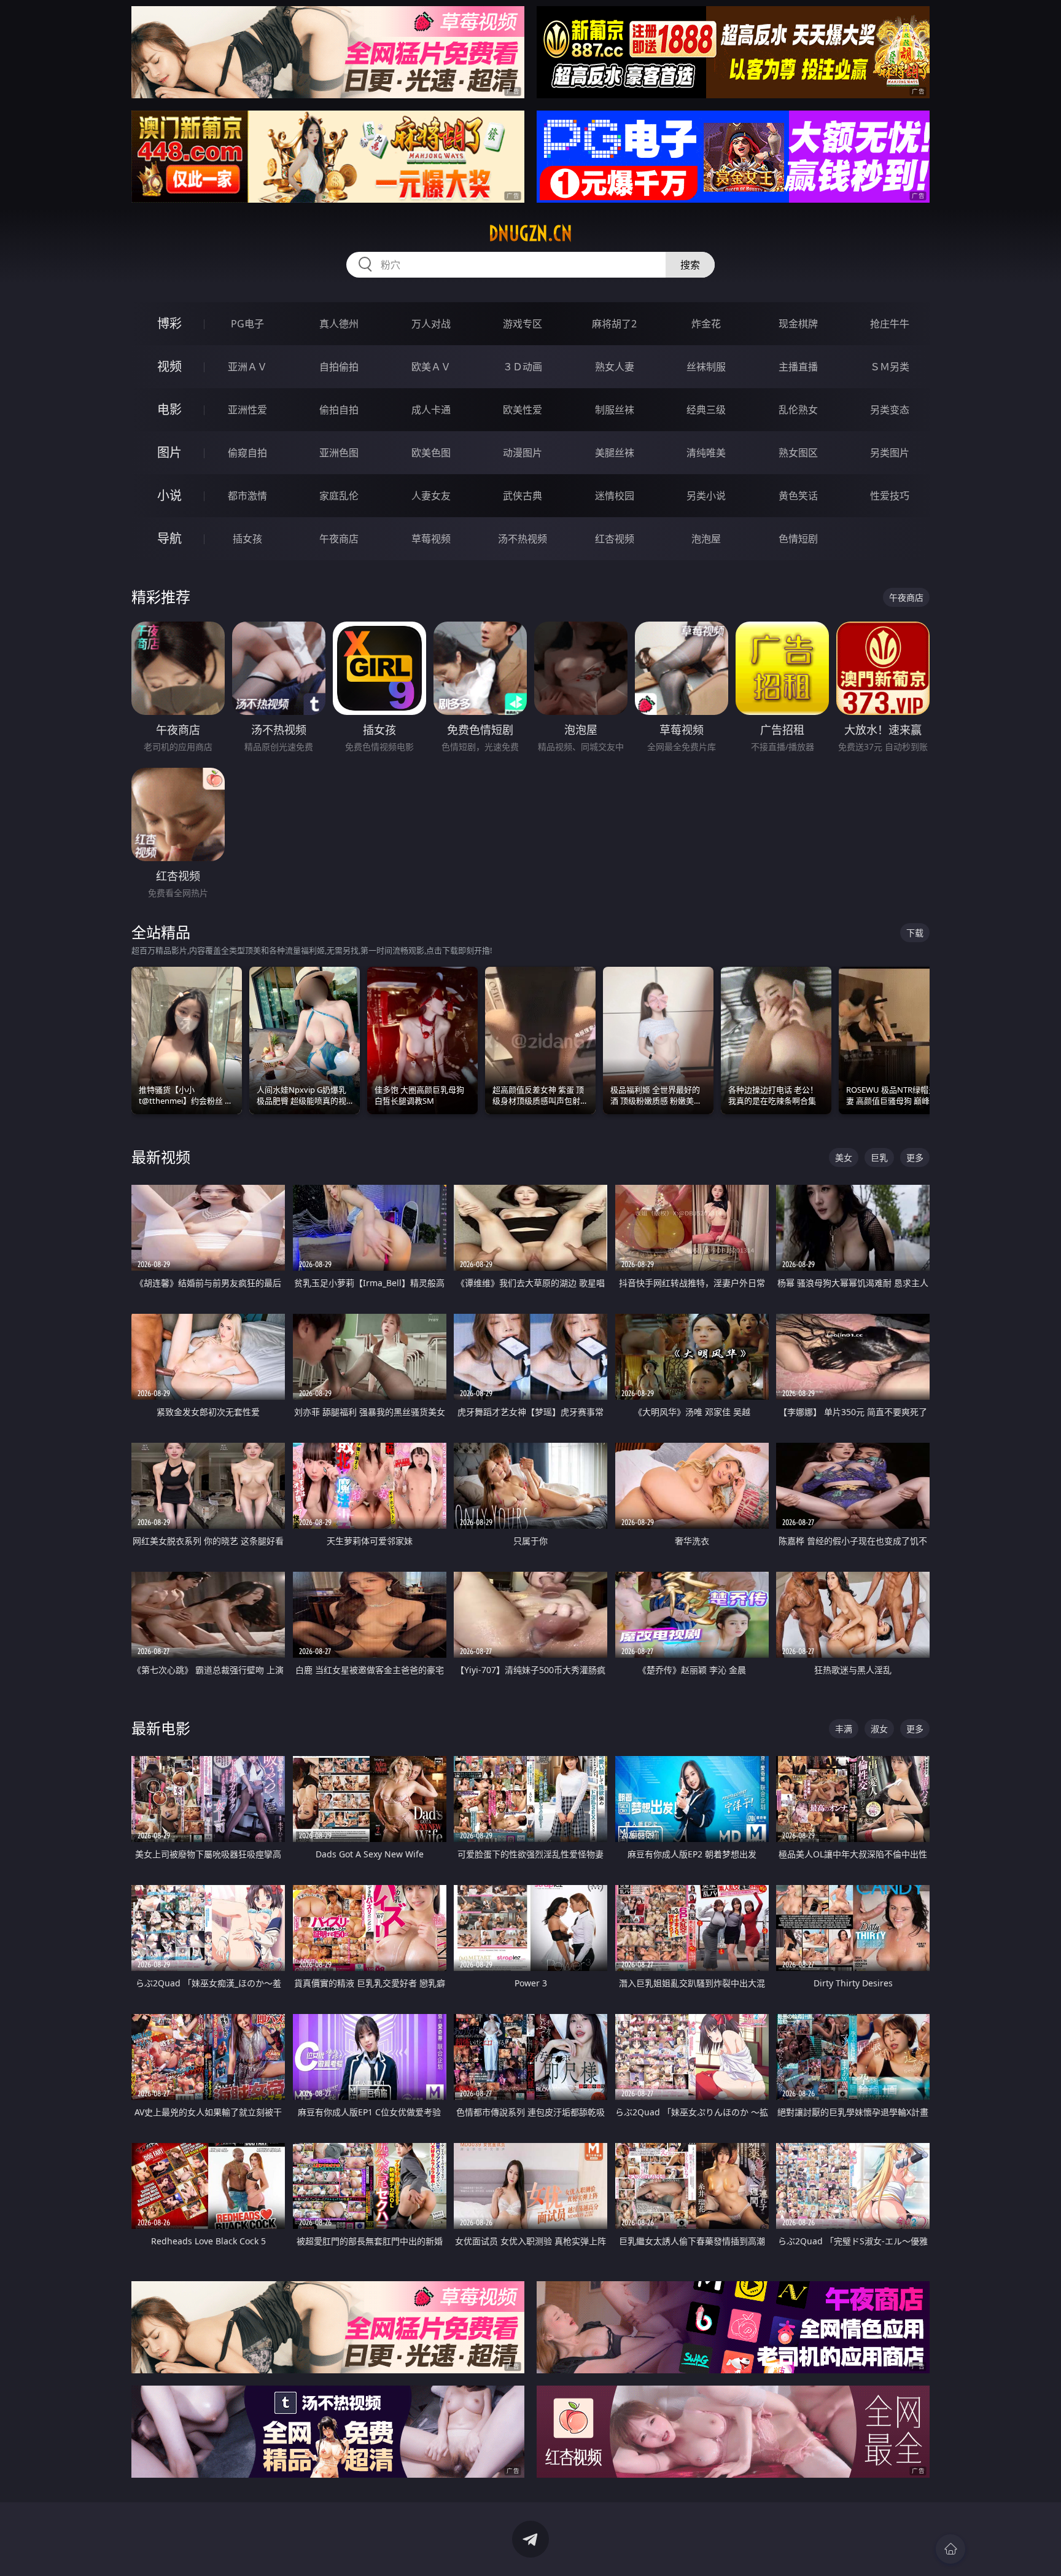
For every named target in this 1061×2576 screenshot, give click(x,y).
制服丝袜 (615, 410)
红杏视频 (615, 539)
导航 (169, 538)
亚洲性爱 (247, 410)
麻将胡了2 (614, 324)
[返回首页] (950, 2549)
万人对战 (431, 324)
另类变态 (890, 410)
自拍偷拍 (339, 367)
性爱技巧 (890, 496)
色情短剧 (798, 539)
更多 (915, 1157)
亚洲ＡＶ (247, 367)
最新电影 (161, 1728)
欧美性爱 (523, 410)
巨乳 (879, 1157)
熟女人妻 (615, 367)
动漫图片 (523, 453)
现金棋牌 (798, 324)
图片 (169, 452)
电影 (169, 409)
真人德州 (339, 324)
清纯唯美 (706, 453)
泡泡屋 (706, 539)
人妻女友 (431, 496)
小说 (169, 495)
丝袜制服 (706, 367)
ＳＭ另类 (890, 367)
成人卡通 (431, 410)
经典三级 (706, 410)
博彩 (169, 323)
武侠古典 (523, 496)
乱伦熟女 (798, 410)
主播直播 (798, 367)
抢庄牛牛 (890, 324)
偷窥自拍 (247, 453)
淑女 (879, 1729)
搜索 (690, 265)
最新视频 (161, 1157)
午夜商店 (339, 539)
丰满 (844, 1729)
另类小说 (706, 496)
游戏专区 (523, 324)
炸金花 (706, 324)
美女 (844, 1157)
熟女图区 (798, 453)
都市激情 (247, 496)
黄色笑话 (798, 496)
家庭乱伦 (339, 496)
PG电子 (247, 324)
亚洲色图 (339, 453)
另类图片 (890, 453)
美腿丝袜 (615, 453)
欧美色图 (431, 453)
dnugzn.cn (530, 233)
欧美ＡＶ (431, 367)
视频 (169, 366)
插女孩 (247, 539)
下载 (915, 933)
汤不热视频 (523, 539)
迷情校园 (615, 496)
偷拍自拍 (339, 410)
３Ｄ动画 (523, 367)
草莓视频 (431, 539)
